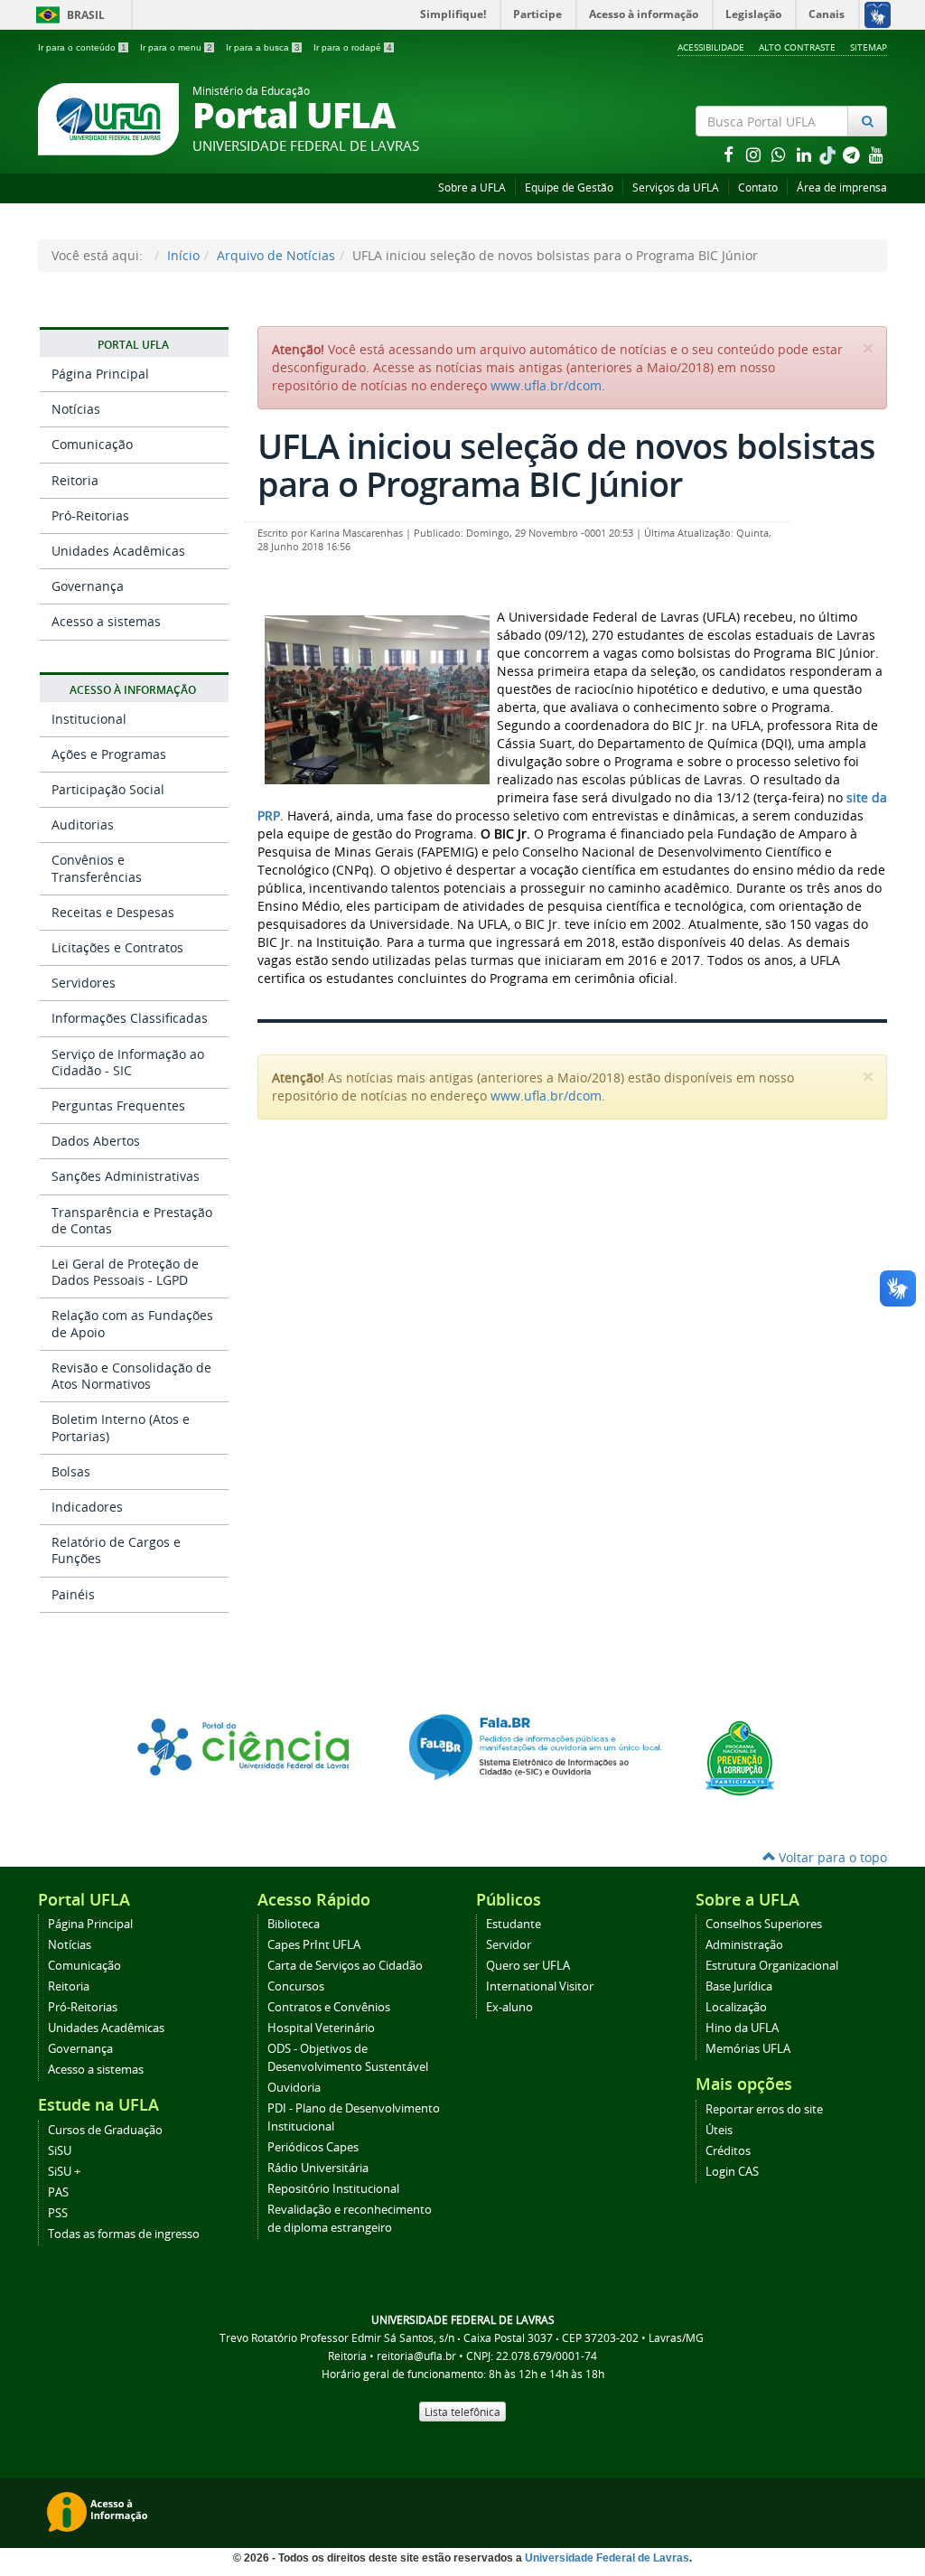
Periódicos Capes (313, 2147)
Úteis (719, 2130)
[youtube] (876, 154)
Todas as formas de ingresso (124, 2234)
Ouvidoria (294, 2088)
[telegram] (853, 154)
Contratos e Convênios (329, 2007)
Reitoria (75, 480)
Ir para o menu (176, 47)
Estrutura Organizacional (772, 1966)
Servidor (509, 1945)
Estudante (514, 1924)
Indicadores (87, 1507)
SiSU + (64, 2172)
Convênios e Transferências (97, 868)
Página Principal (100, 374)
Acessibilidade (711, 47)
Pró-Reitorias (90, 515)
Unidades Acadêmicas (118, 551)
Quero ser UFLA (528, 1966)
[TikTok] (829, 154)
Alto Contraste (797, 47)
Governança (88, 586)
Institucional (89, 719)
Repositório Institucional (333, 2189)
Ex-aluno (509, 2007)
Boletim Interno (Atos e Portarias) (121, 1427)
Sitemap (869, 47)
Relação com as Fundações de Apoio (132, 1323)
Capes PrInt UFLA (314, 1945)
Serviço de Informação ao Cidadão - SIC (128, 1062)
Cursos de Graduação (105, 2130)
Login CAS (732, 2172)
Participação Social (108, 789)
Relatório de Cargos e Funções (116, 1550)
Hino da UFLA (742, 2028)
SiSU (60, 2151)
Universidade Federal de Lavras (607, 2558)
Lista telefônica (462, 2412)
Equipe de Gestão (569, 187)
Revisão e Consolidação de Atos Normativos (131, 1376)
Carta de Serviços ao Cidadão (345, 1966)
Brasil (67, 15)
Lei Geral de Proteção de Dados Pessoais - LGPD (125, 1272)
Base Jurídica (739, 1986)
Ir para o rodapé (353, 47)
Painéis (73, 1594)
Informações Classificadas (130, 1018)
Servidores (84, 983)
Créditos (728, 2151)
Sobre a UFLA (472, 187)
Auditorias (83, 824)
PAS (58, 2192)
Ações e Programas (109, 754)
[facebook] (730, 154)
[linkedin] (806, 154)
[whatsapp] (780, 154)
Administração (744, 1945)
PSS (58, 2213)
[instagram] (755, 154)
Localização (736, 2007)
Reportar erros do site (764, 2109)
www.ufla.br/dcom (546, 385)
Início (183, 255)
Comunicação (92, 444)
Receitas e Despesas (113, 912)
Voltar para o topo (831, 1857)
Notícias (76, 409)
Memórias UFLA (748, 2049)
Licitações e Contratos (117, 947)
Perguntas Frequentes (118, 1105)
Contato (758, 187)
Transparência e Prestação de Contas (132, 1220)
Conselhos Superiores (764, 1924)
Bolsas (71, 1471)
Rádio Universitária (318, 2168)
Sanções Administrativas (126, 1176)
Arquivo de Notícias (276, 255)
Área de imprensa (842, 187)
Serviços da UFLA (676, 187)
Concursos (296, 1986)
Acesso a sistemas (106, 621)
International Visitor (540, 1986)
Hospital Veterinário (321, 2028)
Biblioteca (294, 1924)
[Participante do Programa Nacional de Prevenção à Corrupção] (740, 1756)
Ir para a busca (263, 47)
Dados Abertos (96, 1141)
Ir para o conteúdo (82, 47)
